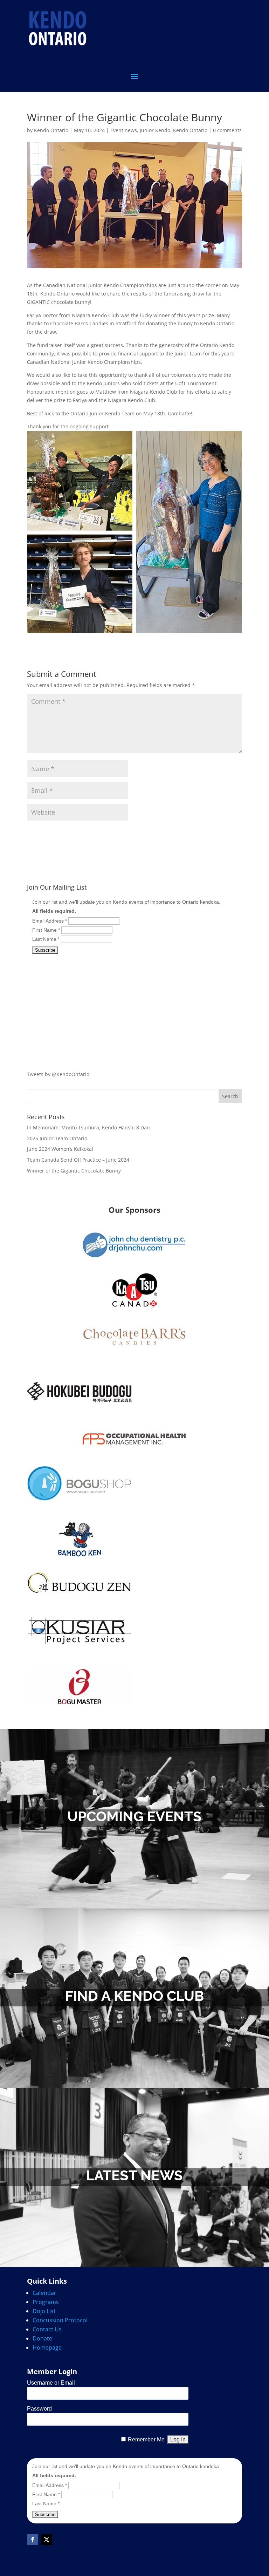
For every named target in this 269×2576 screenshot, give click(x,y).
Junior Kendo (155, 130)
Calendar (44, 2293)
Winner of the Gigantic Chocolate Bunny (74, 1171)
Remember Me (146, 2439)
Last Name (46, 939)
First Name (46, 930)
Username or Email (51, 2383)
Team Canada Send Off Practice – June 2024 (78, 1160)
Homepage (47, 2347)
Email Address (50, 921)
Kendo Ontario (51, 130)
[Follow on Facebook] (33, 2540)
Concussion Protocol (60, 2320)
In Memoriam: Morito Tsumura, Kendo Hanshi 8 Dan (88, 1127)
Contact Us (47, 2329)
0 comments (227, 130)
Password (39, 2409)
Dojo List (44, 2311)
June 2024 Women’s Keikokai (60, 1149)
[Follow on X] (47, 2540)
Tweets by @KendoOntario (58, 1074)
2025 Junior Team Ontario (57, 1138)
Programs (46, 2302)
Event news (124, 130)
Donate (42, 2338)
